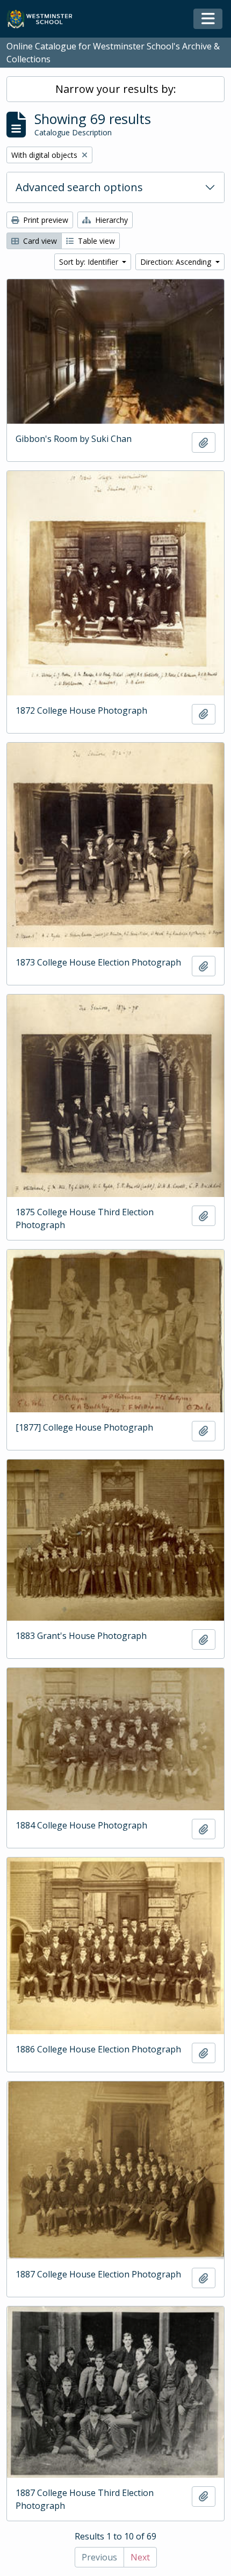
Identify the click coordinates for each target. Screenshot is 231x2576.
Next (140, 2557)
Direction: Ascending (177, 262)
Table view (95, 241)
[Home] (44, 19)
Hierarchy (110, 220)
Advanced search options (79, 187)
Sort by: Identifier (90, 262)
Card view (39, 241)
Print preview (45, 220)
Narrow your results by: (116, 89)
